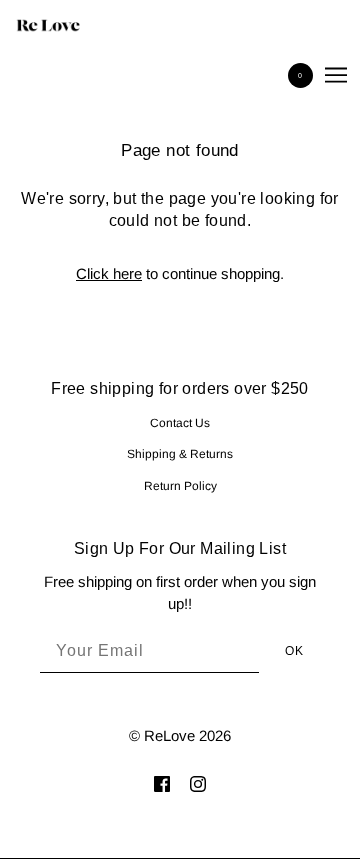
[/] (68, 25)
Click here (109, 273)
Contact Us (180, 423)
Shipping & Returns (180, 454)
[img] (162, 783)
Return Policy (180, 486)
